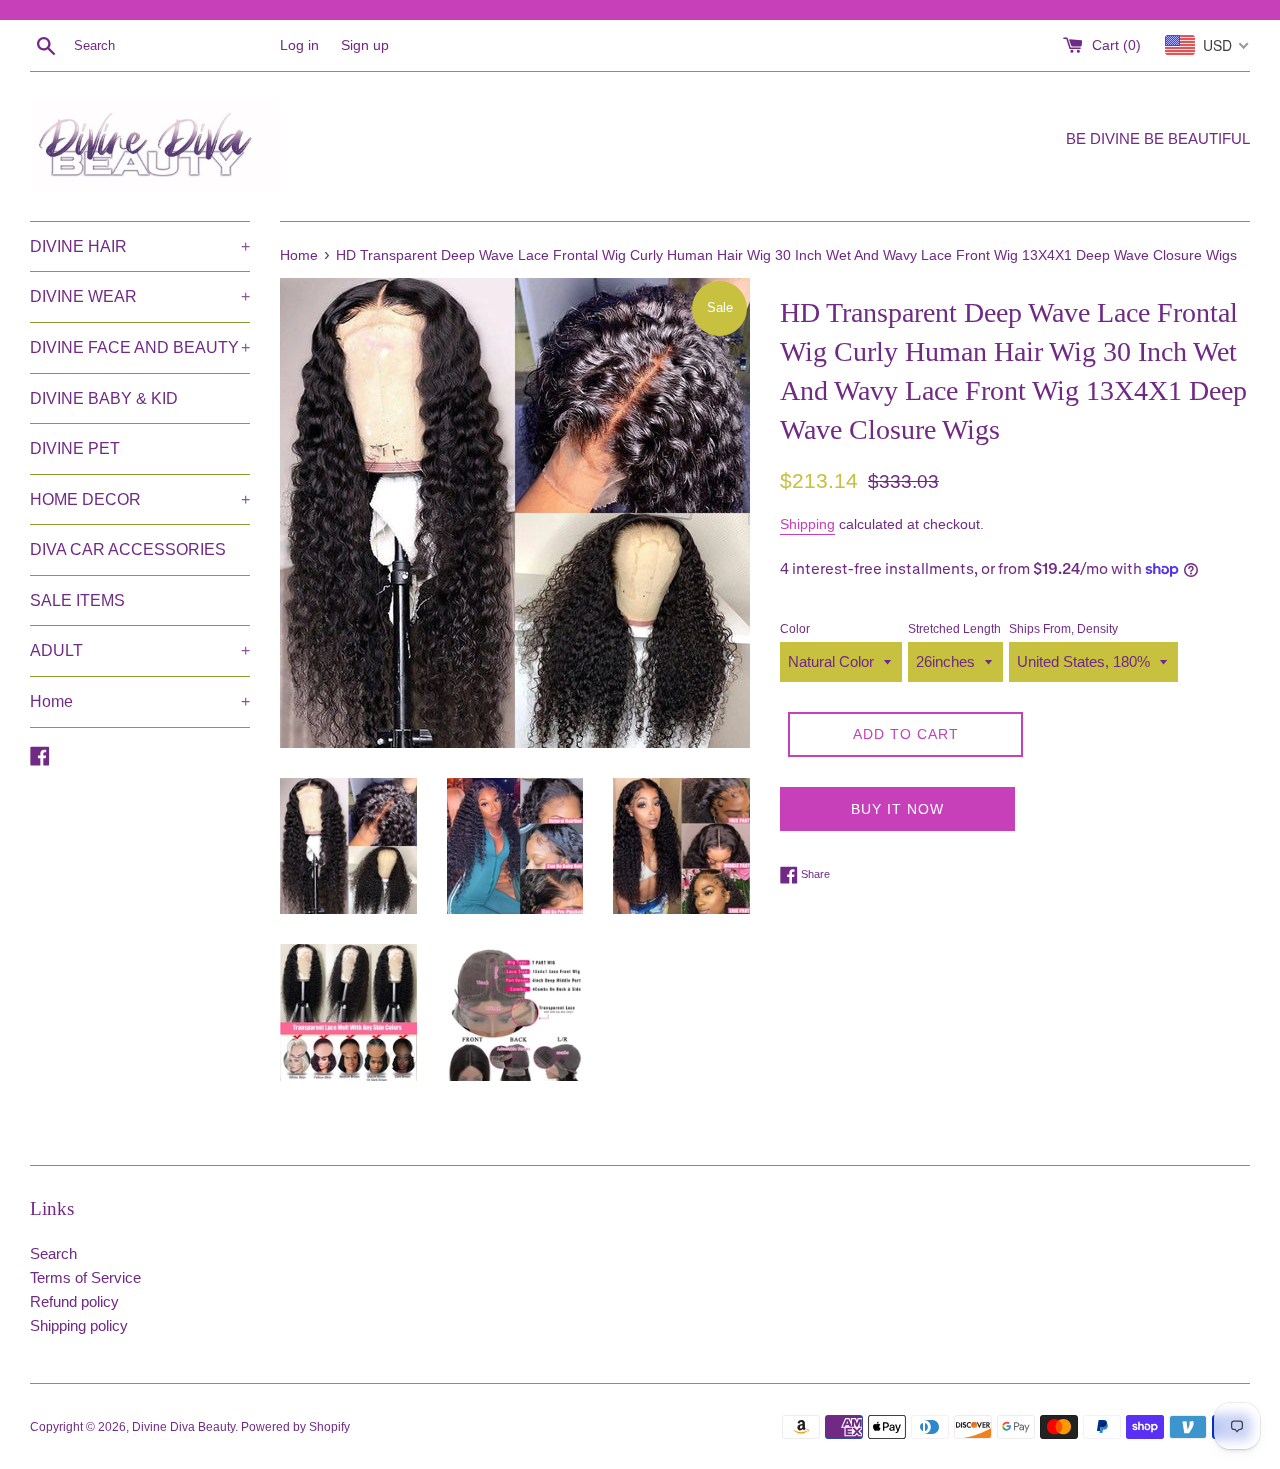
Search (53, 1253)
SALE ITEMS (77, 600)
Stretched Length (954, 629)
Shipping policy (79, 1325)
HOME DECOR (140, 499)
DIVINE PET (75, 448)
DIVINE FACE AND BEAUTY (140, 347)
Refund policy (74, 1301)
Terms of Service (85, 1277)
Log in (299, 45)
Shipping (807, 524)
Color (795, 629)
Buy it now (897, 809)
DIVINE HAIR (140, 246)
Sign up (365, 45)
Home (140, 701)
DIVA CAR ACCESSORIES (128, 549)
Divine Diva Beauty (183, 1427)
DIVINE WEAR (140, 296)
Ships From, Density (1063, 629)
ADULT (140, 650)
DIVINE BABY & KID (104, 398)
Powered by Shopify (295, 1427)
